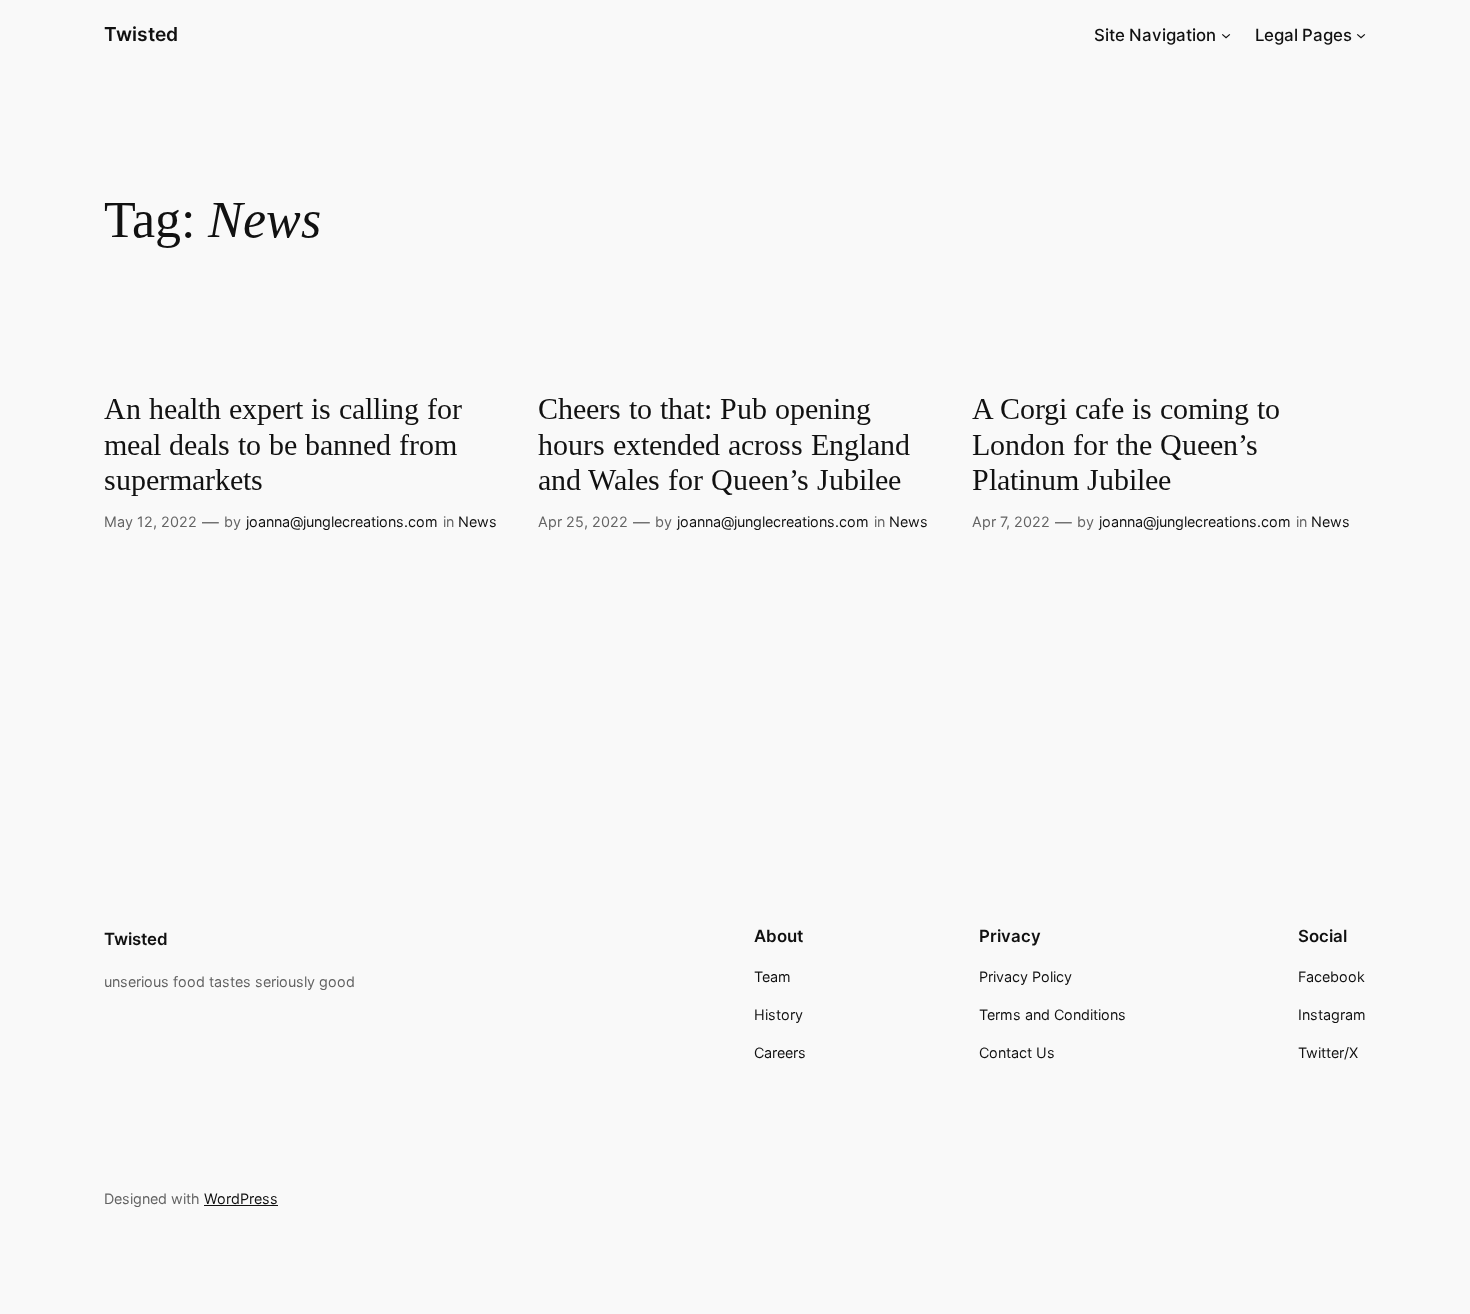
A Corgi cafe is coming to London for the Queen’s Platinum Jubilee (1126, 444)
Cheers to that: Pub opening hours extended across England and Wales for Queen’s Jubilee (724, 444)
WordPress (241, 1198)
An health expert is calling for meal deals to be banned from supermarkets (283, 444)
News (477, 521)
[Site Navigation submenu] (1226, 35)
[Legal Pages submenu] (1361, 35)
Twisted (141, 34)
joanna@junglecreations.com (342, 521)
